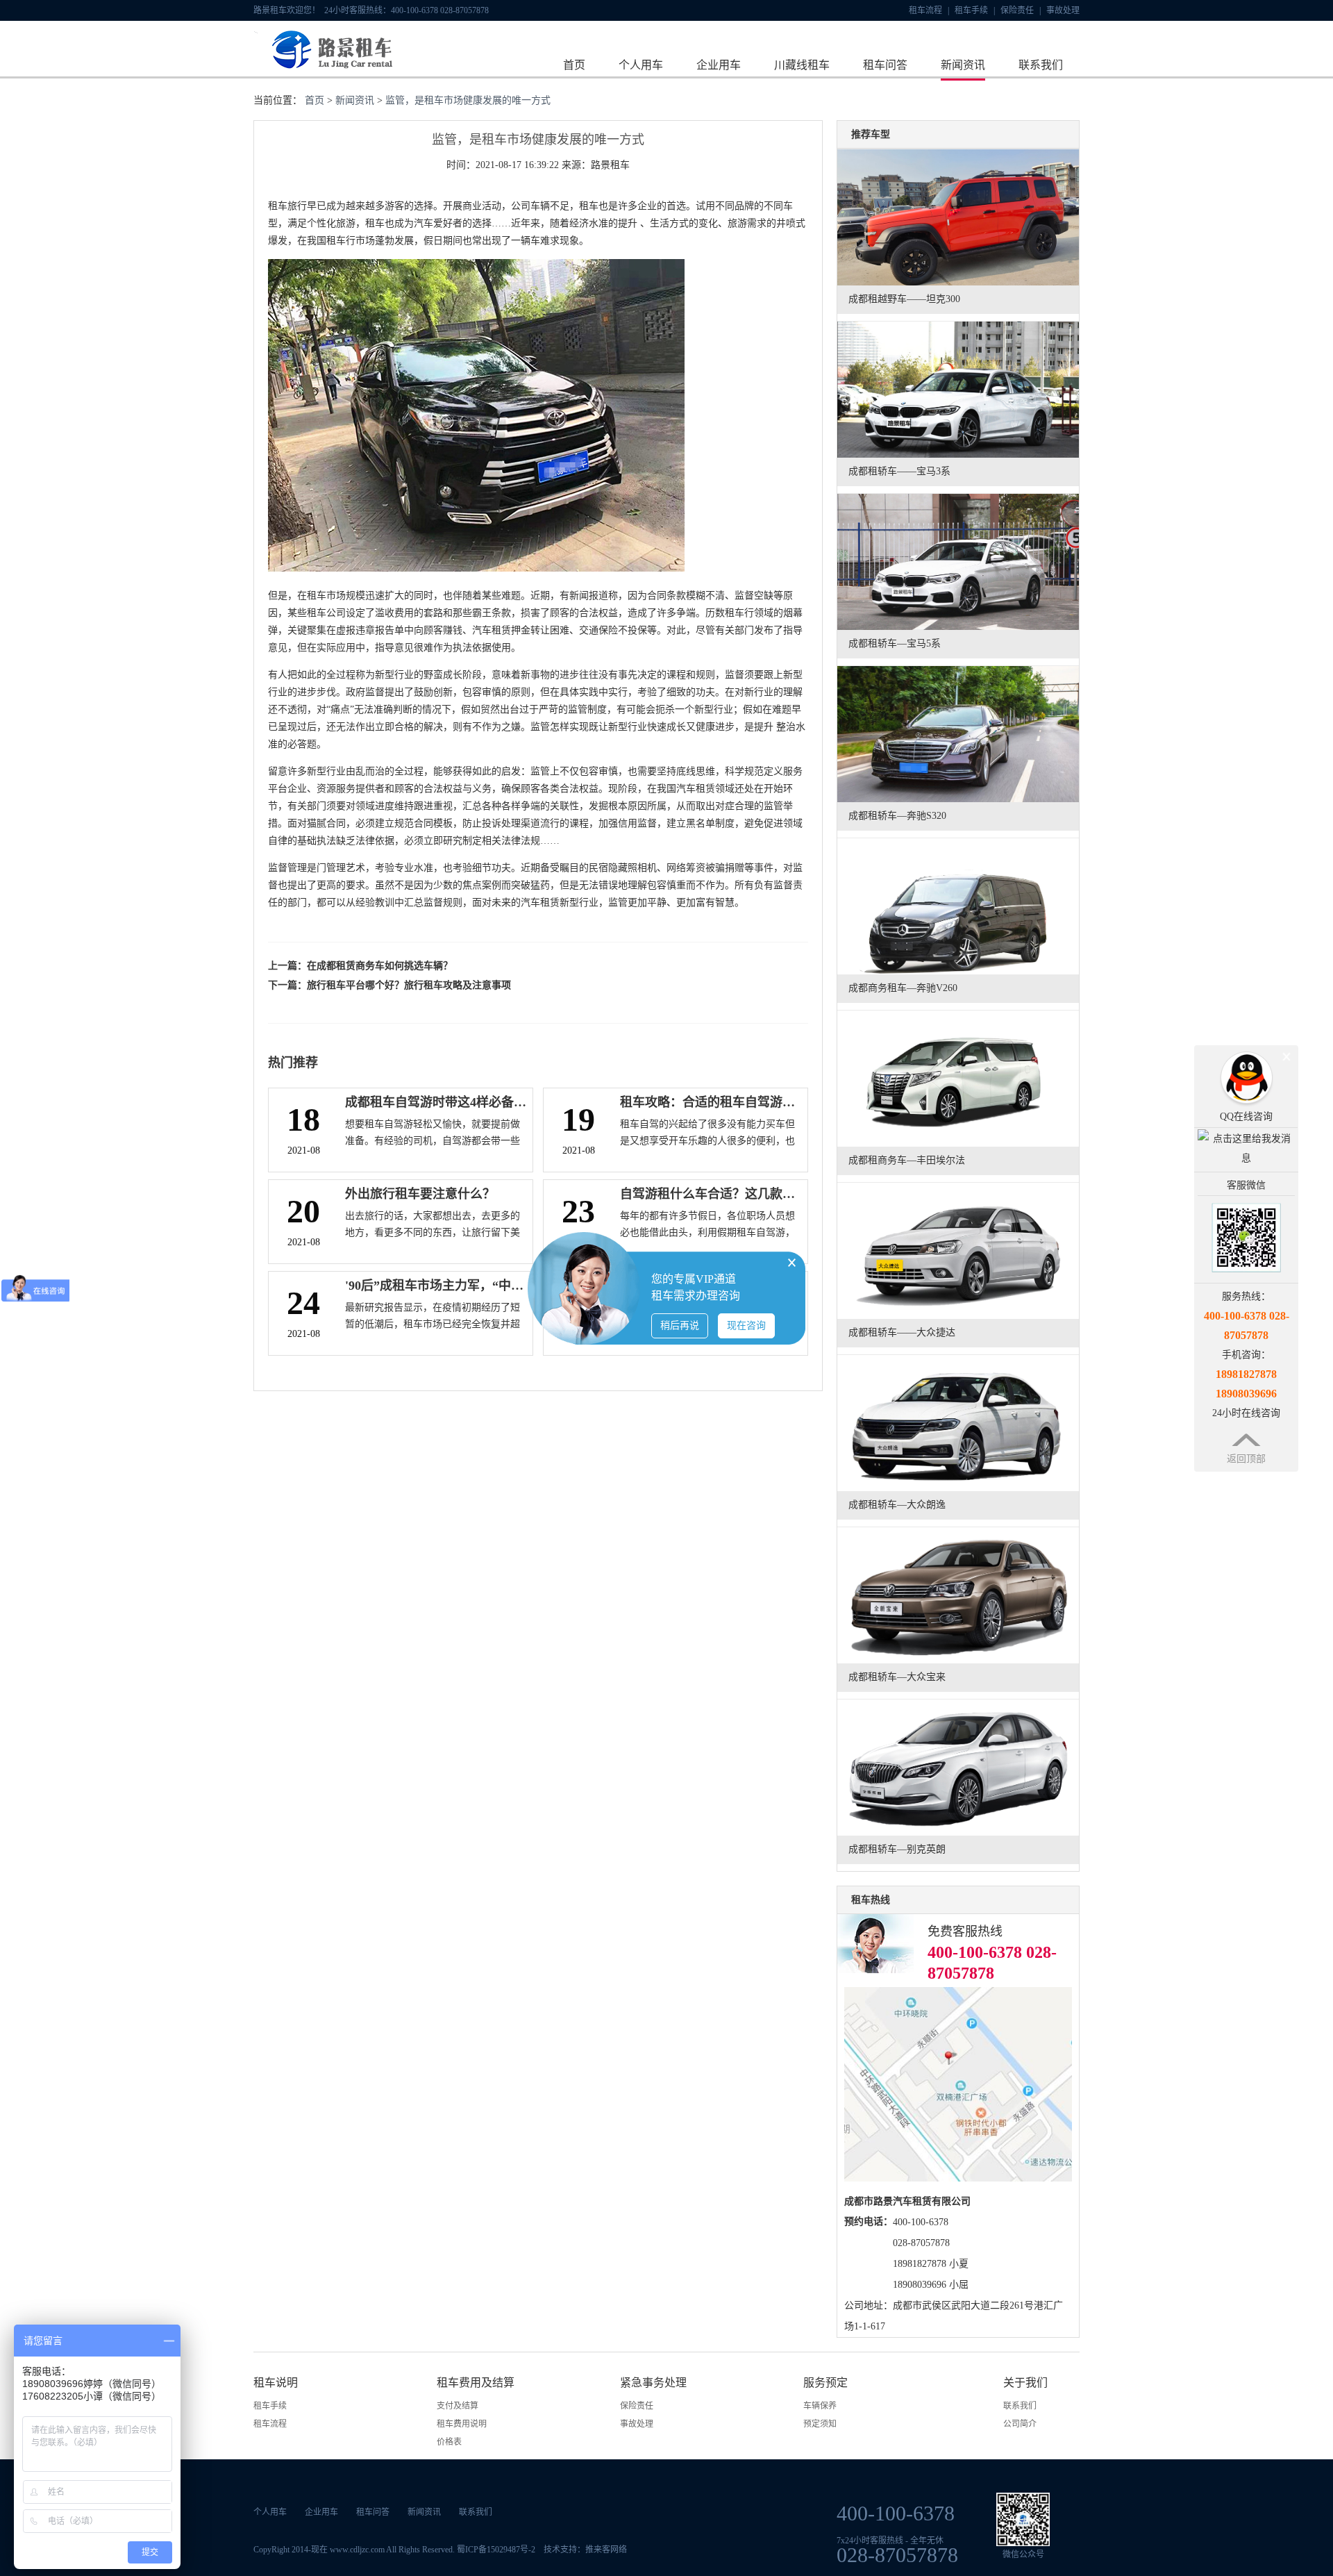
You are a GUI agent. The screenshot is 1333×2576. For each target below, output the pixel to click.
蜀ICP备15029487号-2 (496, 2550)
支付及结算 (458, 2406)
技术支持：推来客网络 (585, 2550)
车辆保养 (820, 2406)
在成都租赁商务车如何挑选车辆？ (380, 966)
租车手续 (975, 10)
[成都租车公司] (325, 72)
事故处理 (1063, 10)
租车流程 (929, 10)
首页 (574, 65)
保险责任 (1021, 10)
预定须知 (820, 2424)
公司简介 (1020, 2424)
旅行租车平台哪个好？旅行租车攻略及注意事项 (409, 985)
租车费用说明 (462, 2424)
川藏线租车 (802, 65)
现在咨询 (746, 1326)
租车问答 (885, 65)
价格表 (449, 2442)
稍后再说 (680, 1326)
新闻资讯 (963, 65)
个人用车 (641, 65)
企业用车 (719, 65)
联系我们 (1041, 65)
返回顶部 (1246, 1459)
